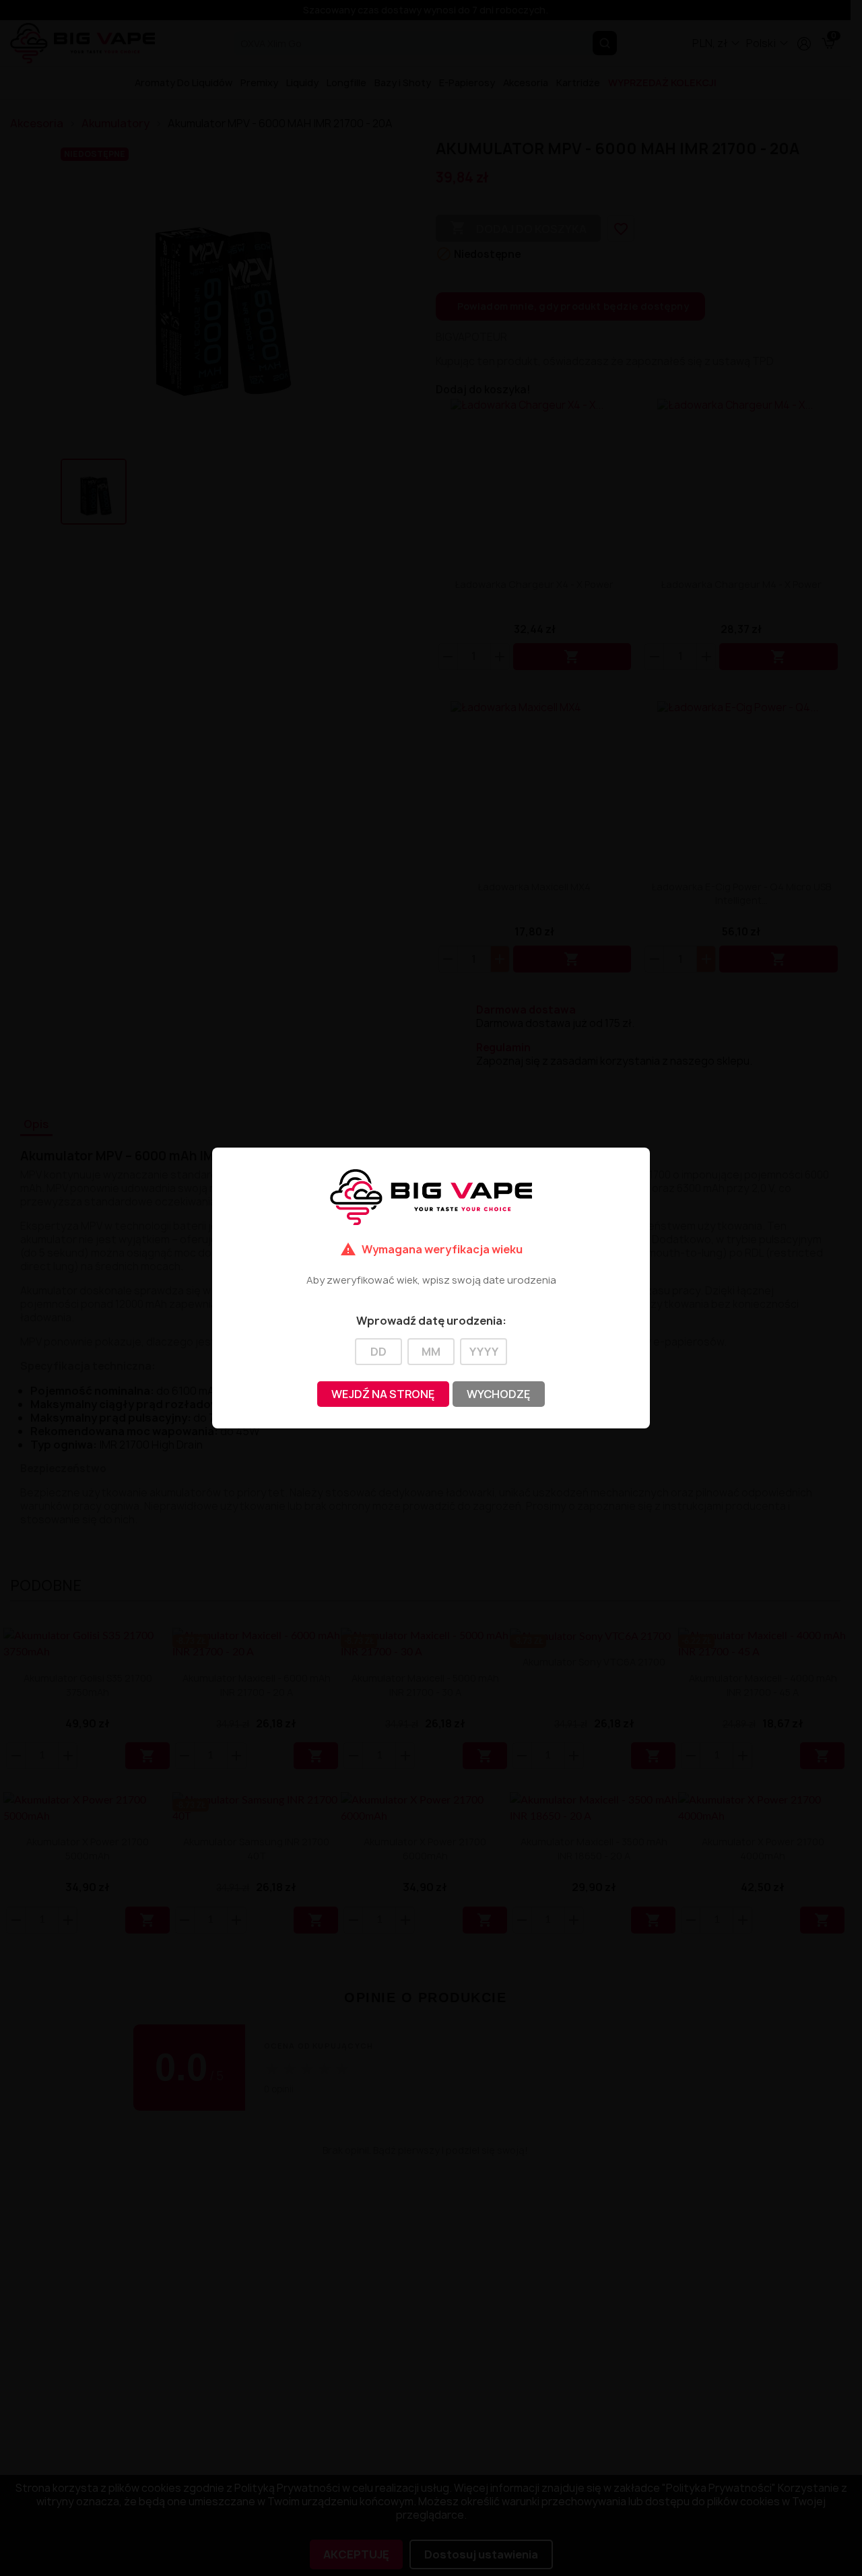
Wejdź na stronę (383, 1394)
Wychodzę (499, 1394)
